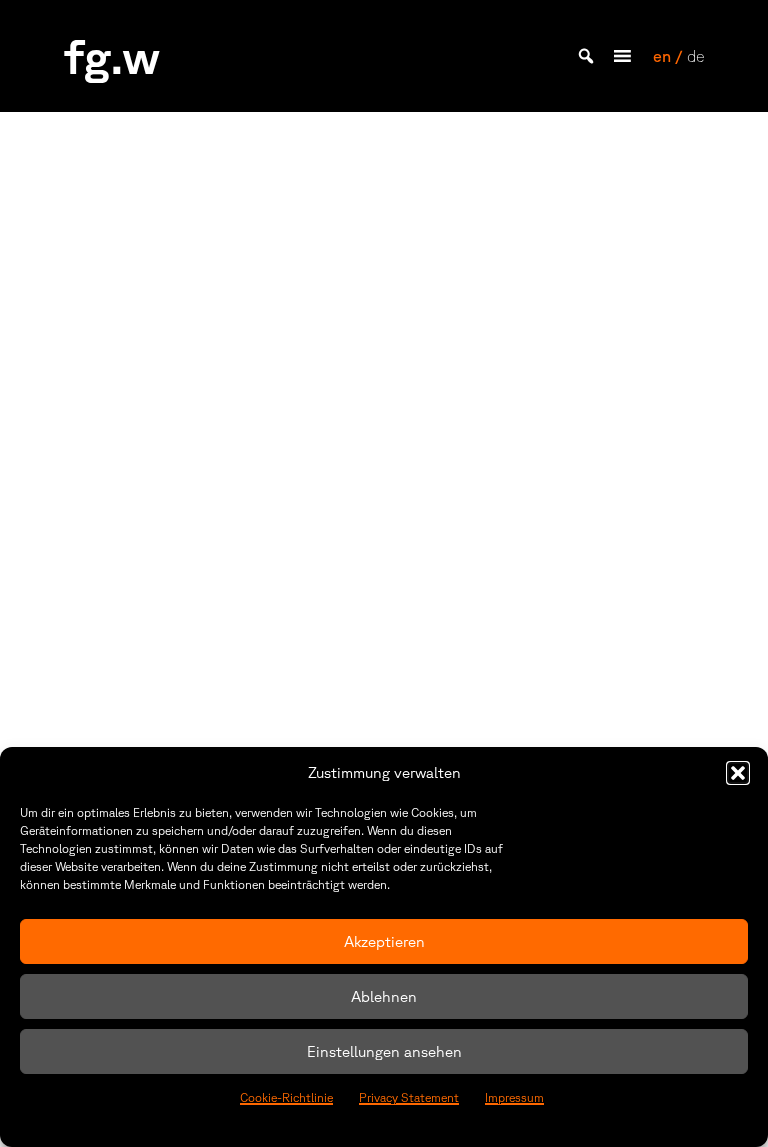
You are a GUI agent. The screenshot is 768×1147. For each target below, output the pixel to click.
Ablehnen (384, 996)
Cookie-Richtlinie (286, 1097)
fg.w (112, 55)
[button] (738, 773)
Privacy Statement (409, 1097)
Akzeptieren (384, 941)
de (695, 56)
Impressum (514, 1097)
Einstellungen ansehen (384, 1051)
